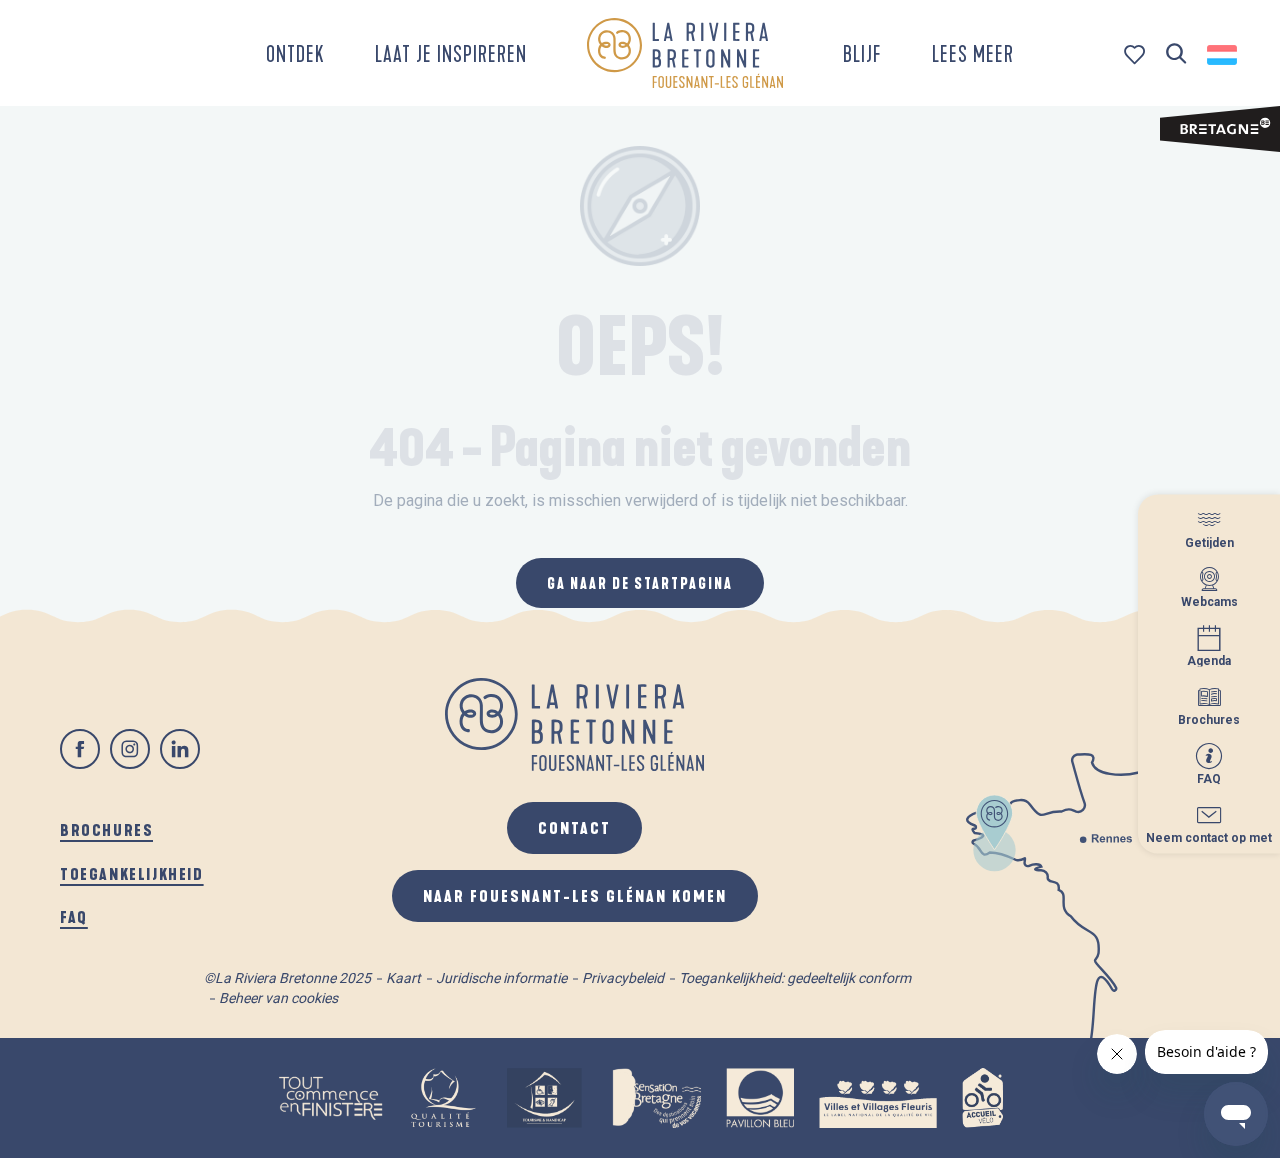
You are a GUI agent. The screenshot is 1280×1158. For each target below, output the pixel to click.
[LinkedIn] (180, 749)
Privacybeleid (623, 978)
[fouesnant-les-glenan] (684, 53)
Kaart (403, 978)
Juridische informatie (501, 978)
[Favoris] (1136, 54)
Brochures (106, 829)
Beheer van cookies (278, 998)
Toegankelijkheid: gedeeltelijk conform (795, 978)
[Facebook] (80, 749)
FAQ (74, 916)
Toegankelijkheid (132, 873)
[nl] (1223, 55)
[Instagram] (130, 749)
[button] (1176, 54)
